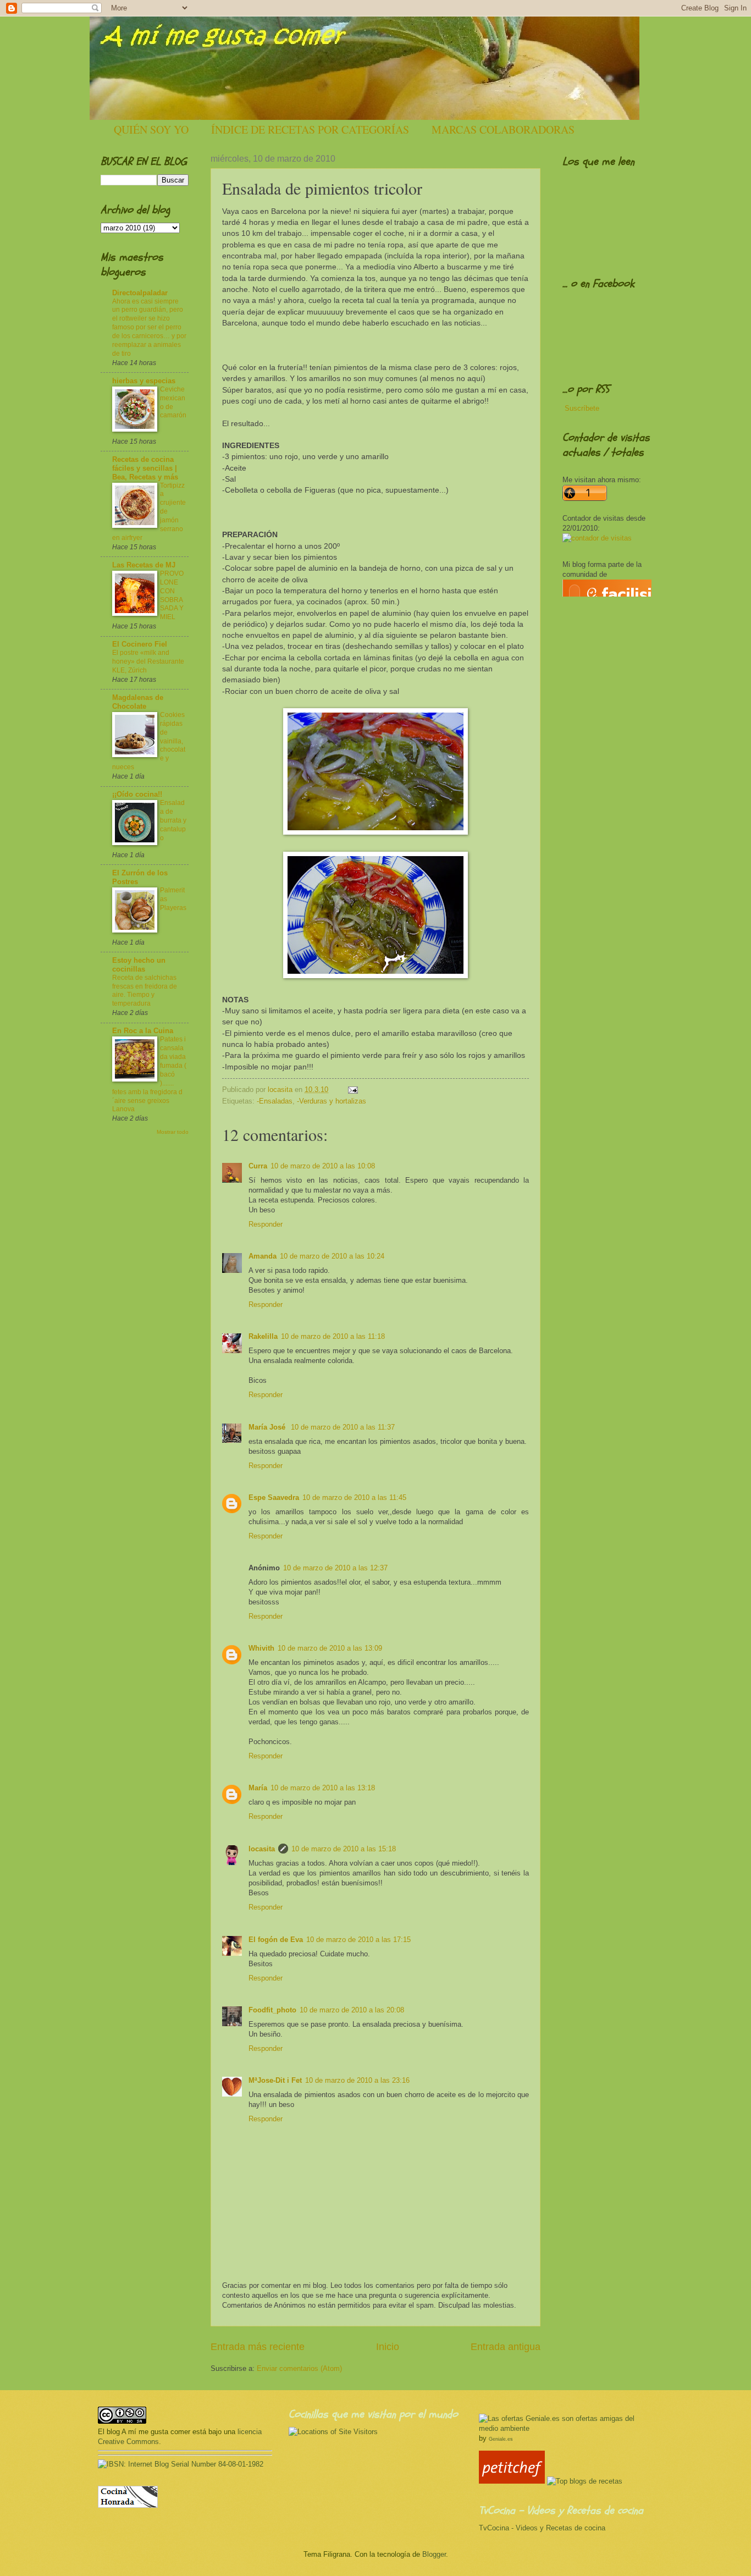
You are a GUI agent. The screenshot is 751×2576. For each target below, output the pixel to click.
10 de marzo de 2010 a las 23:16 (357, 2080)
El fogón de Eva (276, 1940)
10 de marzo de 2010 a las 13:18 (323, 1788)
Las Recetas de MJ (144, 565)
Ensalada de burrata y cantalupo (173, 820)
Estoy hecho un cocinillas (139, 965)
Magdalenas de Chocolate (138, 702)
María (258, 1788)
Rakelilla (263, 1336)
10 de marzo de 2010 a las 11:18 (333, 1336)
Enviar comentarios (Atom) (299, 2368)
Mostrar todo (173, 1132)
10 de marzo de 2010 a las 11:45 (354, 1497)
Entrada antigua (506, 2347)
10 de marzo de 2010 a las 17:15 (358, 1940)
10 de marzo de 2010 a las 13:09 (330, 1648)
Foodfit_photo (272, 2010)
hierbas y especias (144, 381)
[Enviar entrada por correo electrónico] (351, 1090)
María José (268, 1427)
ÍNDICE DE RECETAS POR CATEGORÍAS (310, 129)
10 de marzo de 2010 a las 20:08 (352, 2010)
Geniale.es (501, 2439)
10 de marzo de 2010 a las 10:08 (323, 1166)
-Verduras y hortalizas (332, 1101)
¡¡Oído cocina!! (137, 794)
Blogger (434, 2554)
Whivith (261, 1648)
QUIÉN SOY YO (151, 129)
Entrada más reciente (258, 2347)
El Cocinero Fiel (140, 644)
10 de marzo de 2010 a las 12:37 (335, 1568)
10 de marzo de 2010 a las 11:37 (343, 1427)
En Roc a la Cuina (143, 1031)
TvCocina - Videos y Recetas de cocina (542, 2528)
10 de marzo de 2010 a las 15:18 (344, 1849)
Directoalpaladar (140, 293)
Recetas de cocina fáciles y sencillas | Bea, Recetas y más (145, 468)
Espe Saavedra (274, 1497)
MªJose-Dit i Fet (275, 2080)
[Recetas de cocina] (512, 2481)
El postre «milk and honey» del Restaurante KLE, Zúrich (148, 661)
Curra (258, 1166)
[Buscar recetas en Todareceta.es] (585, 2481)
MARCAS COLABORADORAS (503, 129)
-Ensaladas (275, 1101)
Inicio (388, 2347)
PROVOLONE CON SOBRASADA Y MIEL (172, 595)
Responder (266, 1224)
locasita (262, 1849)
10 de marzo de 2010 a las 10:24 (332, 1256)
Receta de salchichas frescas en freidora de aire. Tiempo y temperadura (145, 991)
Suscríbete (582, 408)
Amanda (263, 1256)
